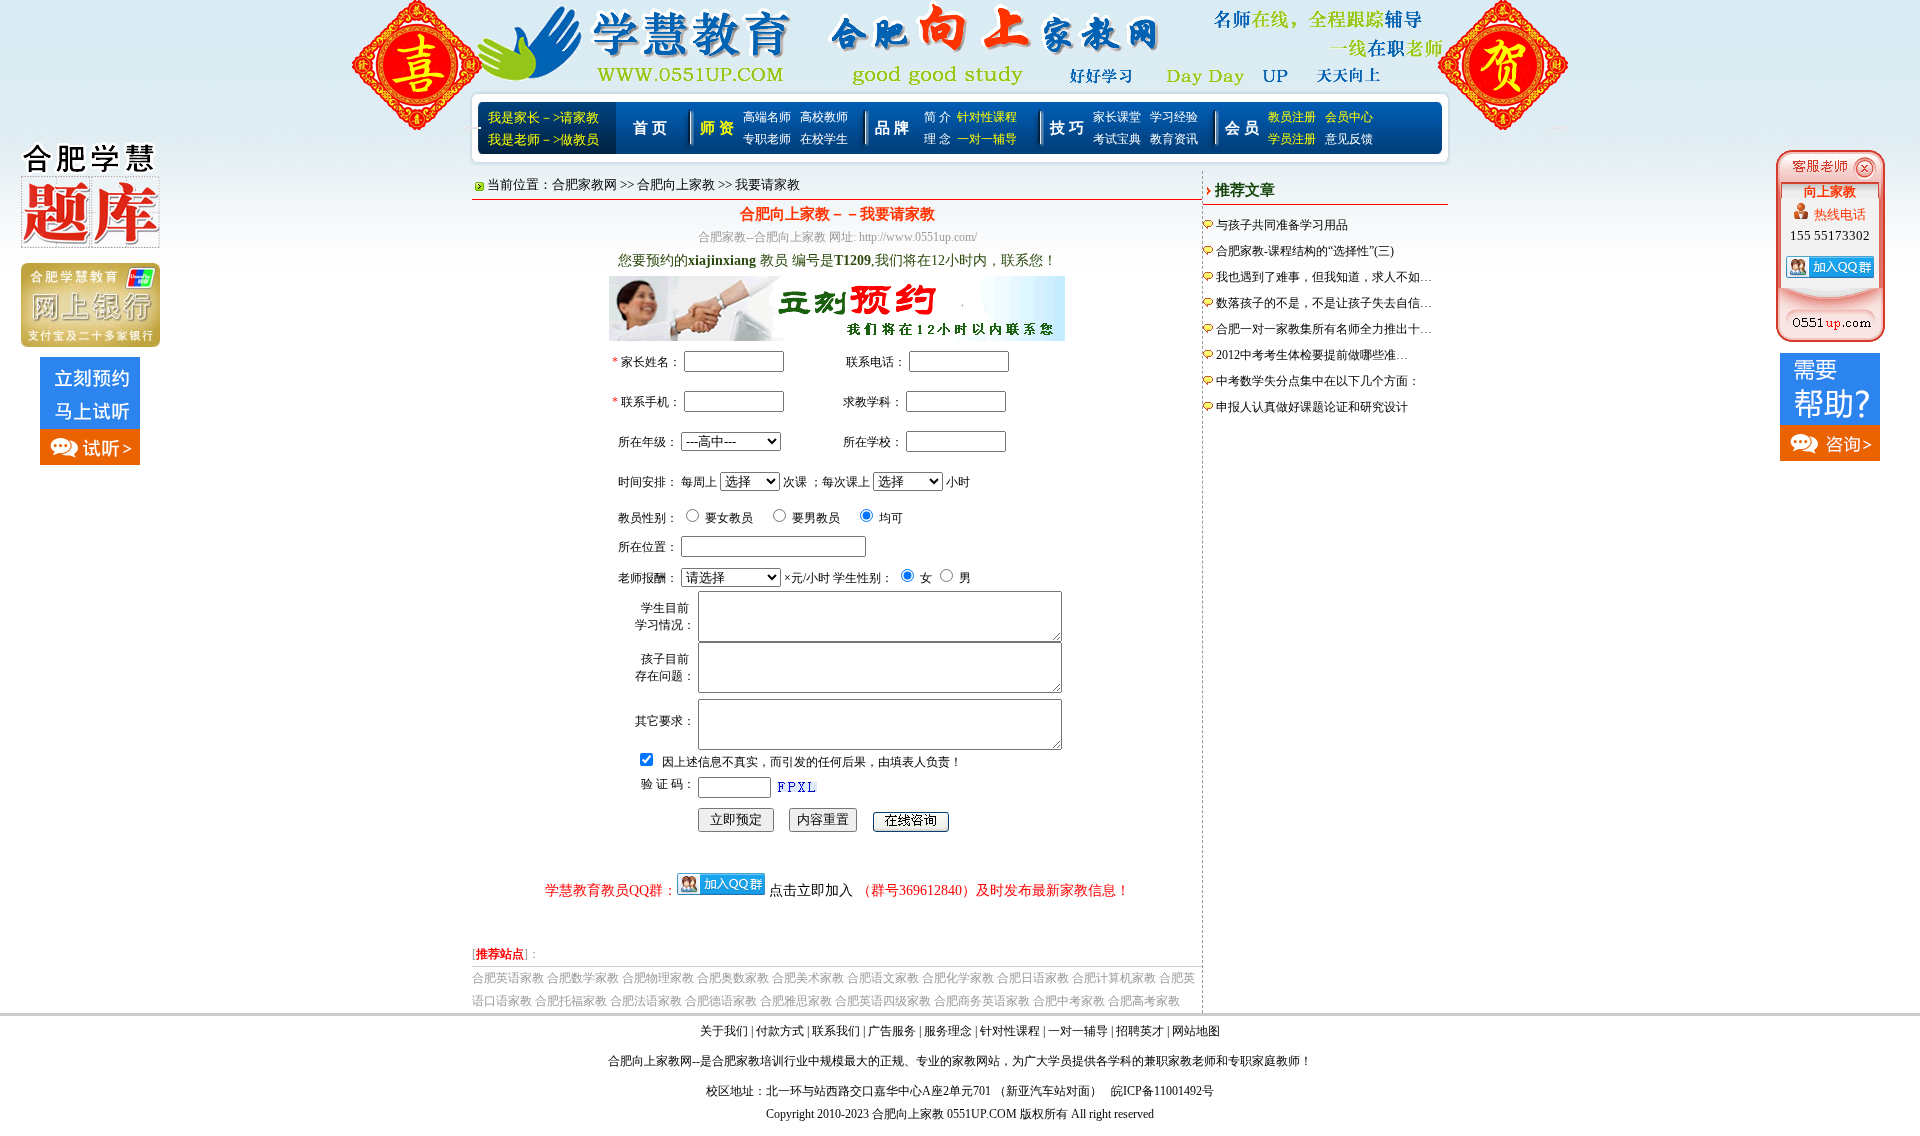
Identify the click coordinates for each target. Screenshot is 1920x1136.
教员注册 (1292, 117)
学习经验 (1174, 117)
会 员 (1242, 128)
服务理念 (948, 1031)
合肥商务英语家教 (982, 1001)
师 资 (717, 128)
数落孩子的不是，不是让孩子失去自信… (1324, 303)
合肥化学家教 (958, 978)
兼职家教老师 (1180, 1061)
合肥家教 (736, 1061)
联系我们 (836, 1031)
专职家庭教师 (1264, 1061)
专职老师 (767, 139)
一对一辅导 (987, 139)
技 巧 (1067, 128)
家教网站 (976, 1061)
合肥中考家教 (1069, 1001)
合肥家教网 (584, 184)
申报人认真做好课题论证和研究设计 (1312, 407)
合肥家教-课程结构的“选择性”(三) (1305, 251)
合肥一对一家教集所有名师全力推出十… (1324, 329)
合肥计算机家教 (1114, 978)
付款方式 (780, 1031)
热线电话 (1840, 214)
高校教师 (824, 117)
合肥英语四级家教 (883, 1001)
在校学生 (824, 139)
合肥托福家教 (571, 1001)
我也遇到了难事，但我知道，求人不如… (1324, 277)
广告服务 (892, 1031)
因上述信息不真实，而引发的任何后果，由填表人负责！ (812, 762)
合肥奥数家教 (733, 978)
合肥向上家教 (676, 184)
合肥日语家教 (1033, 978)
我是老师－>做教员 (543, 139)
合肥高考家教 (1144, 1001)
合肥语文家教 (883, 978)
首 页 (650, 128)
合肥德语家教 (721, 1001)
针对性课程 (987, 117)
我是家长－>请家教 (543, 117)
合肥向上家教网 (650, 1061)
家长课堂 (1117, 117)
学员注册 (1292, 139)
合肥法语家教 (646, 1001)
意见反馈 (1349, 139)
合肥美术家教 (808, 978)
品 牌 (892, 128)
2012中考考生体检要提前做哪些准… (1312, 355)
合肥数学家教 (583, 978)
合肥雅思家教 (796, 1001)
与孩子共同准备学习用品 (1282, 225)
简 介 (937, 117)
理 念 (937, 139)
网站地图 (1196, 1031)
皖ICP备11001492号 (1162, 1091)
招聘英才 (1140, 1031)
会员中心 (1349, 117)
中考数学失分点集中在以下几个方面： (1318, 381)
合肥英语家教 (508, 978)
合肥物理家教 (658, 978)
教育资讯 (1174, 139)
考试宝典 (1117, 139)
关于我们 (724, 1031)
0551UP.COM (982, 1114)
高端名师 (767, 117)
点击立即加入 (811, 890)
